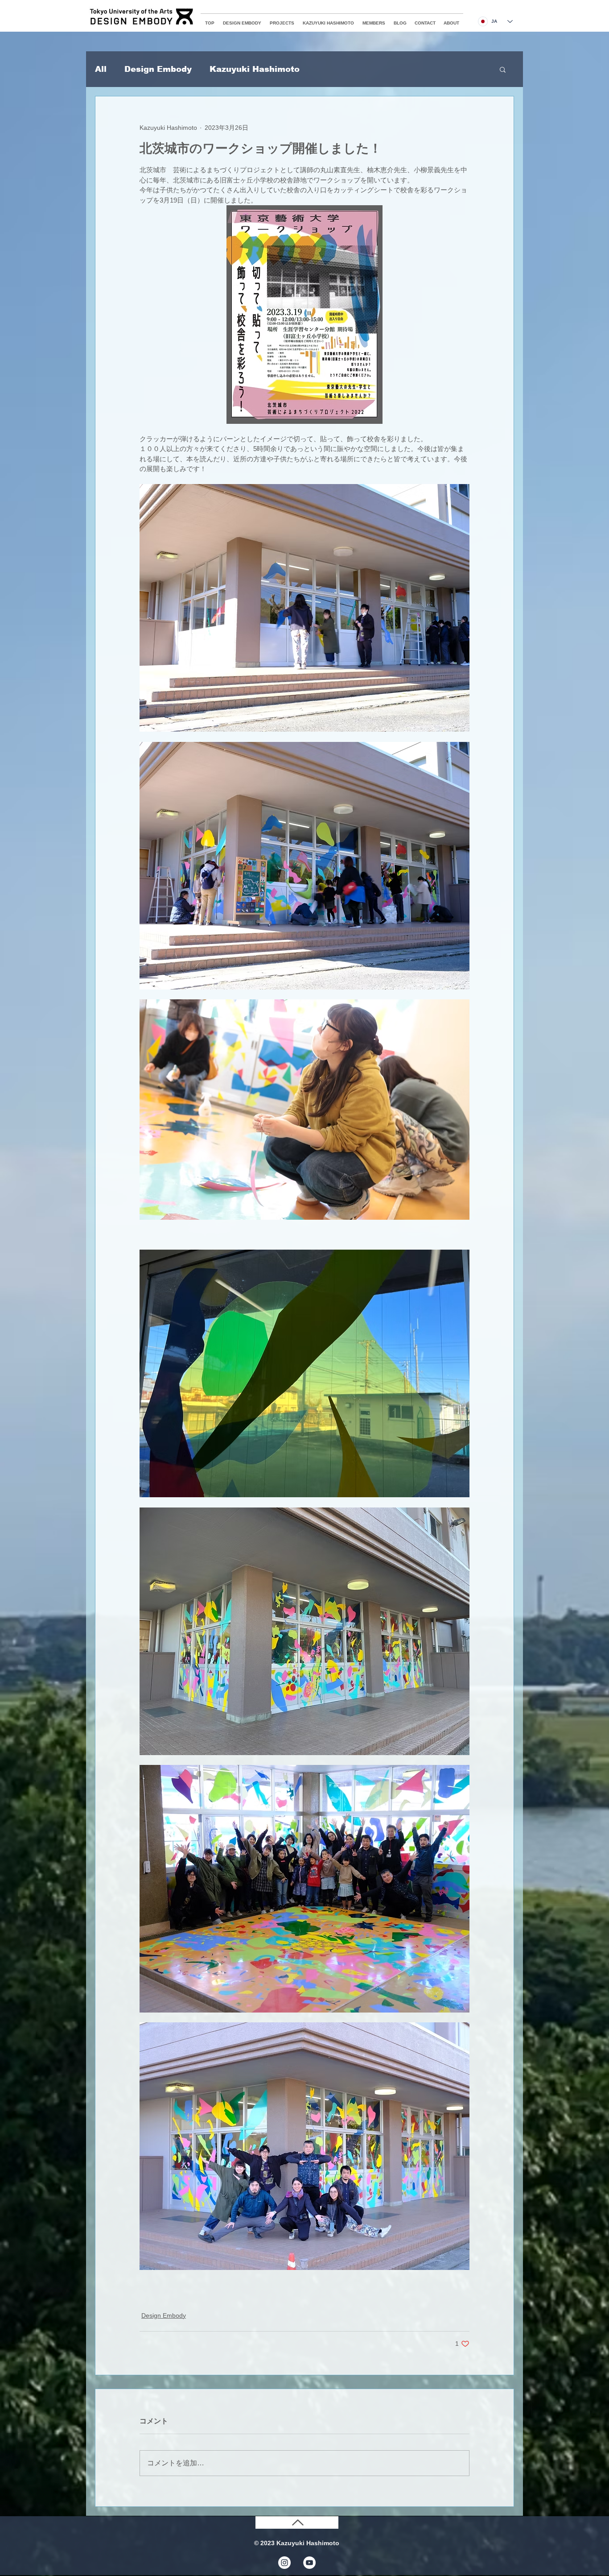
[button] (503, 69)
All (101, 69)
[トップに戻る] (297, 2522)
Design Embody (158, 69)
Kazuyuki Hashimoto (255, 69)
